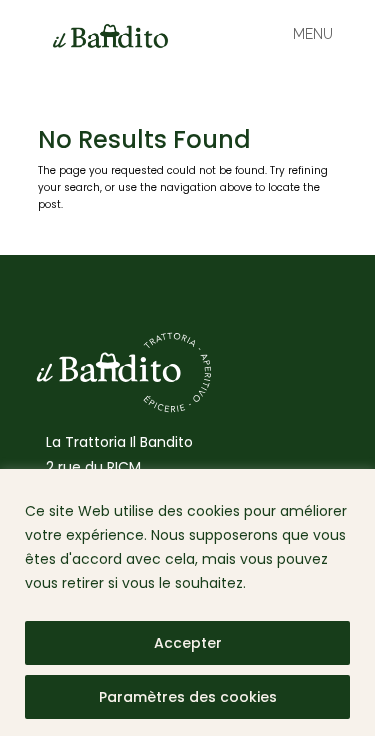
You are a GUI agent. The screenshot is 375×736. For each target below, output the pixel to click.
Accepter (188, 643)
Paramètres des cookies (188, 697)
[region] (187, 602)
